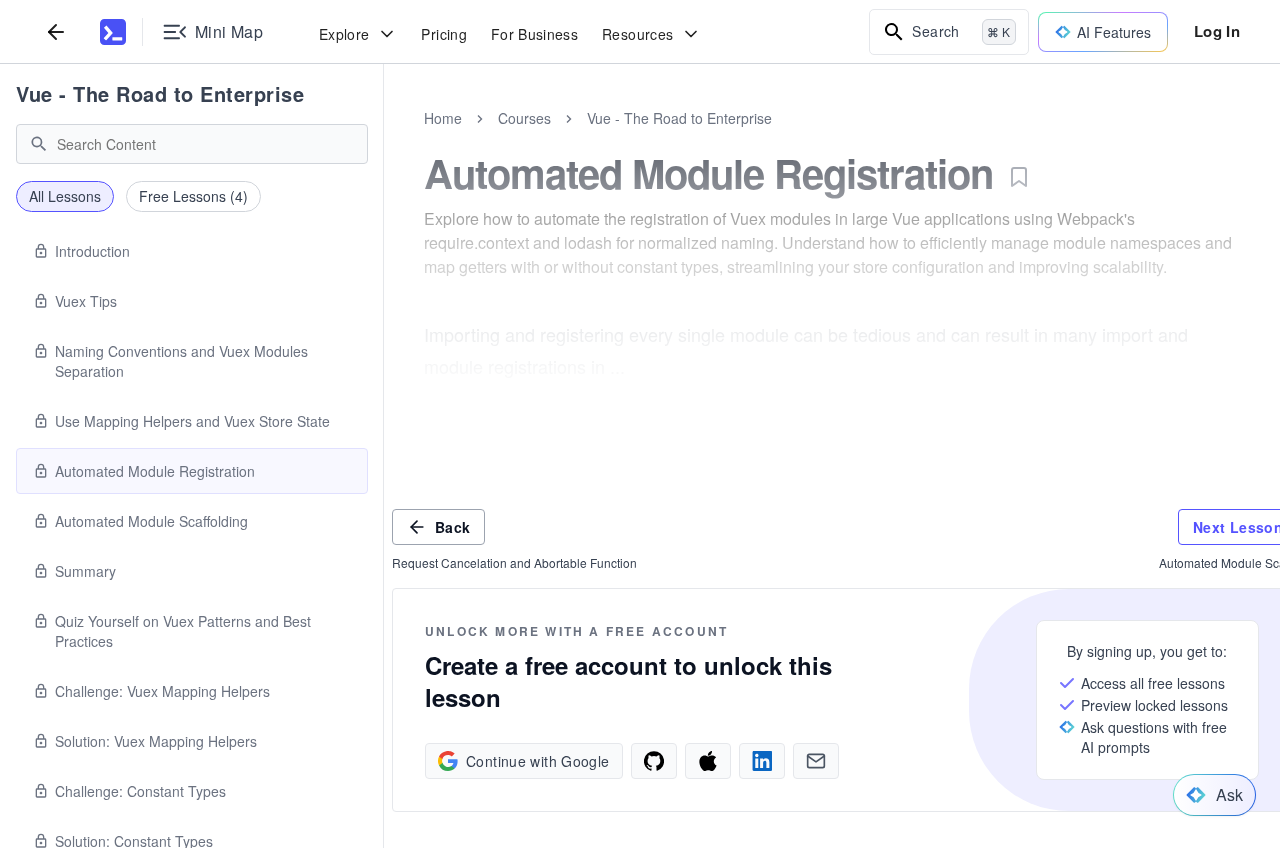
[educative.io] (113, 32)
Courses (524, 118)
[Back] (56, 31)
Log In (1217, 31)
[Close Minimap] (384, 140)
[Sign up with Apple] (708, 761)
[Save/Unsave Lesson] (1019, 177)
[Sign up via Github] (654, 761)
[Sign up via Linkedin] (762, 761)
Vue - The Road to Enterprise (160, 93)
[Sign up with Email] (816, 761)
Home (443, 118)
